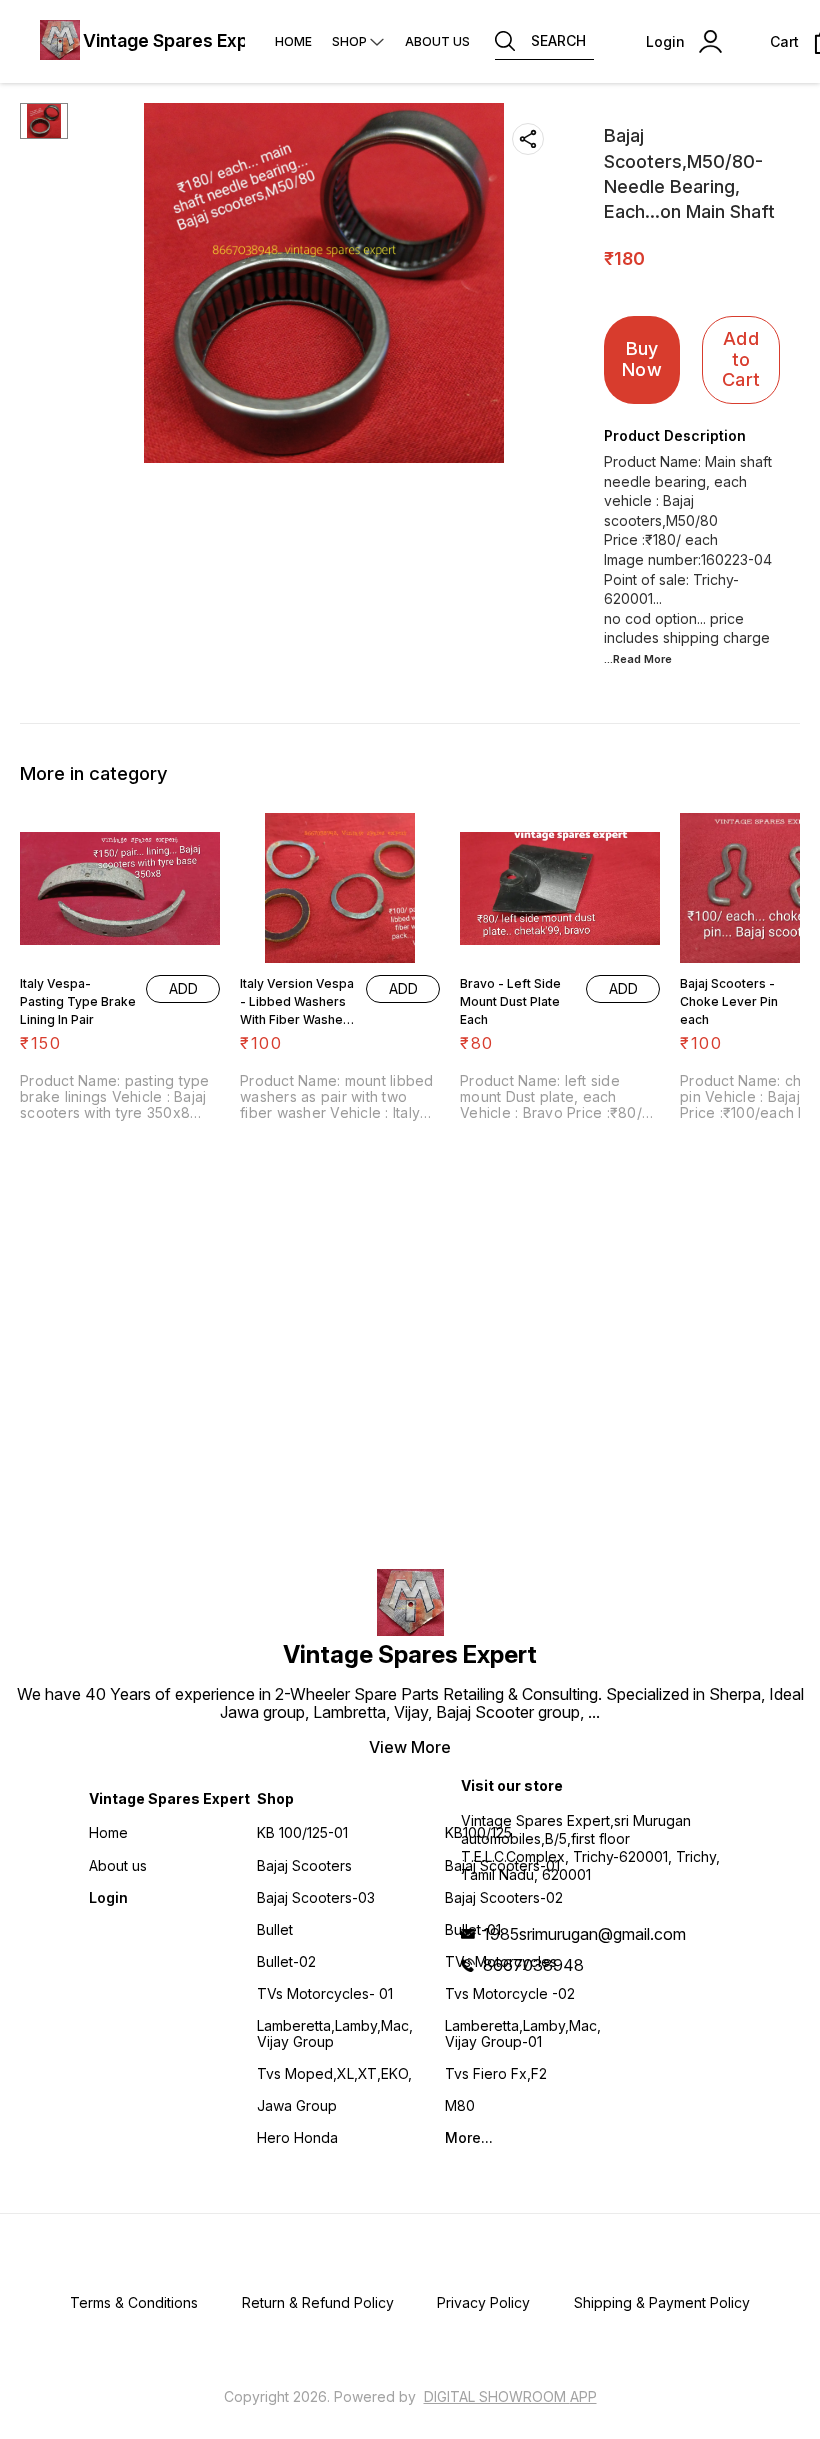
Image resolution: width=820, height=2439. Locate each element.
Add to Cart (741, 359)
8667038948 (533, 1965)
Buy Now (642, 359)
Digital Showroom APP (510, 2396)
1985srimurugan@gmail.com (584, 1934)
